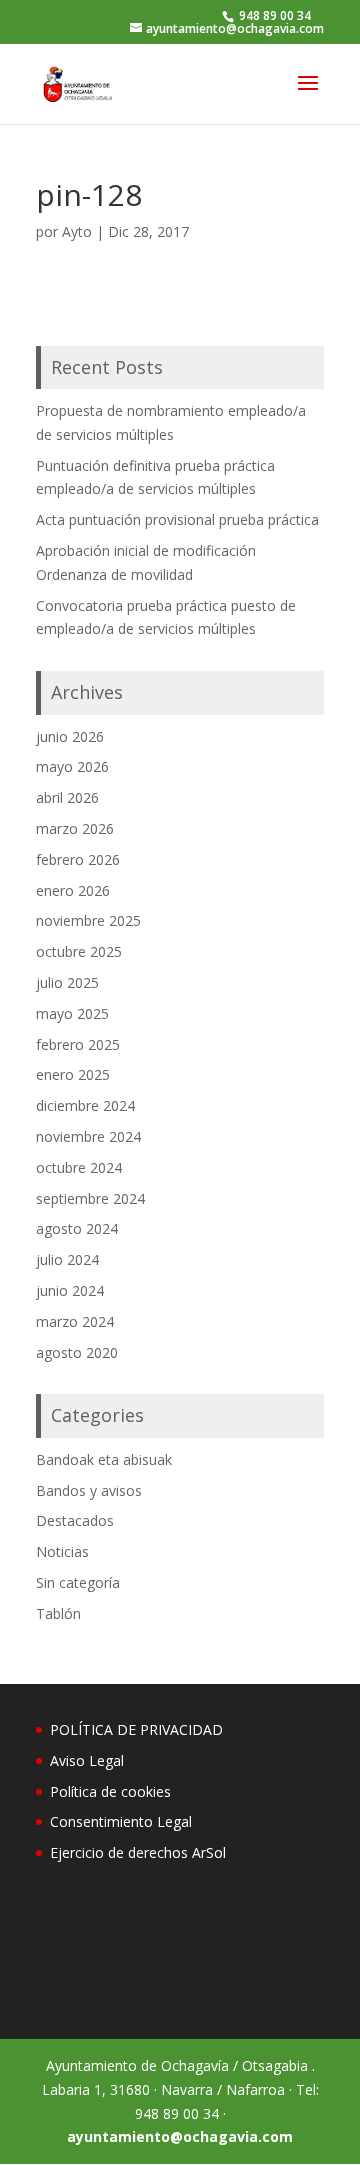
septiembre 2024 (90, 1198)
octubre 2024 (79, 1167)
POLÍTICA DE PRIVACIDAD (136, 1729)
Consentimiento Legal (121, 1821)
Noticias (62, 1551)
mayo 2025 (72, 1013)
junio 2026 (70, 736)
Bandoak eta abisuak (104, 1459)
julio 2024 (67, 1259)
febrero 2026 (78, 859)
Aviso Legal (87, 1760)
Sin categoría (78, 1582)
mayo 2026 (72, 766)
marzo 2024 (75, 1321)
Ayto (77, 231)
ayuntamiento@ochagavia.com (180, 2136)
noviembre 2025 (88, 920)
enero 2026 (73, 890)
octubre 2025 (79, 951)
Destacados (75, 1520)
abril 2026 (67, 797)
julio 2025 (67, 982)
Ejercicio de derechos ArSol (138, 1852)
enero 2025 (73, 1074)
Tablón (58, 1613)
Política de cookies (110, 1791)
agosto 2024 (77, 1228)
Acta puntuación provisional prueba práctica (177, 519)
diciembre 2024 (85, 1105)
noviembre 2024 (88, 1136)
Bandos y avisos (89, 1490)
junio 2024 (70, 1290)
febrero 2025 (78, 1044)
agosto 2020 (77, 1352)
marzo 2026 (75, 828)
